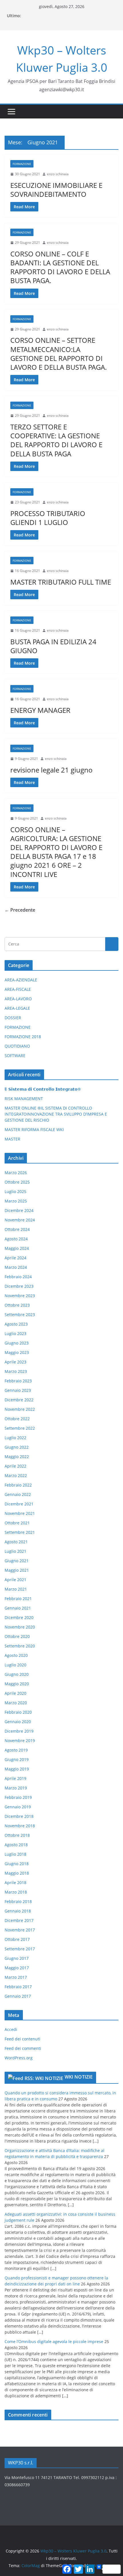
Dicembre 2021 (19, 1504)
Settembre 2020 (20, 1646)
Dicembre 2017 (19, 1920)
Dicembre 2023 (19, 1286)
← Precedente (20, 910)
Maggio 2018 (17, 1873)
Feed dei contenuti (22, 2039)
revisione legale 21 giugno (51, 770)
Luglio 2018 (15, 1854)
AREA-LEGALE (17, 1008)
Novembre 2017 (20, 1930)
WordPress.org (19, 2058)
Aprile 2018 (15, 1883)
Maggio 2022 (17, 1457)
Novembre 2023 (20, 1296)
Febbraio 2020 (18, 1712)
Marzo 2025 (16, 1201)
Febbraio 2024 (18, 1277)
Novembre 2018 (20, 1826)
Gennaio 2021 (18, 1608)
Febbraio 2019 (18, 1797)
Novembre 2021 (20, 1513)
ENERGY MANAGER (40, 710)
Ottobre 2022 (17, 1419)
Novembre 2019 (20, 1741)
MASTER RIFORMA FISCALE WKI (34, 1130)
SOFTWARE (15, 1056)
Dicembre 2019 (19, 1731)
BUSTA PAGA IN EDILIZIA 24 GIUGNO (53, 646)
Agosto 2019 (16, 1750)
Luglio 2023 (15, 1333)
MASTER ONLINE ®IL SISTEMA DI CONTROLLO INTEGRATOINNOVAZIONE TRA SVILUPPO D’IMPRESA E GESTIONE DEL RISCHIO (56, 1114)
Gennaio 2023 (18, 1390)
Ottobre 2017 (17, 1939)
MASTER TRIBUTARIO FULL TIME (61, 582)
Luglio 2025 (15, 1191)
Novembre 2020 (20, 1627)
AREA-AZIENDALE (21, 980)
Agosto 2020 (16, 1655)
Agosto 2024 (16, 1239)
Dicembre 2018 (19, 1816)
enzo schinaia (58, 174)
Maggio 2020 (17, 1684)
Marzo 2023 (16, 1371)
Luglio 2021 (15, 1551)
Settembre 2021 (20, 1532)
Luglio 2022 (15, 1438)
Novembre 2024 (20, 1220)
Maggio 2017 (17, 1968)
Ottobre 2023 (17, 1305)
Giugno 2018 (17, 1864)
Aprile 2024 (15, 1258)
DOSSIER (13, 1018)
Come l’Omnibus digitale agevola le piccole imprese (54, 2341)
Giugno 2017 (17, 1958)
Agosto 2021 (16, 1542)
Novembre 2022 (20, 1409)
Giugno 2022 (17, 1447)
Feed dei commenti (23, 2048)
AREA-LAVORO (18, 999)
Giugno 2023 (17, 1343)
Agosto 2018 (16, 1845)
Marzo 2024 (16, 1267)
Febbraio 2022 (18, 1485)
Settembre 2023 (20, 1315)
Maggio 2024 (17, 1248)
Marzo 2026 (16, 1173)
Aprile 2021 (15, 1580)
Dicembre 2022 (19, 1400)
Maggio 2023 (17, 1352)
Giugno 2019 (17, 1759)
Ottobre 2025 (17, 1182)
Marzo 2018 (16, 1892)
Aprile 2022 (15, 1466)
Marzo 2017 (16, 1977)
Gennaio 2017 (18, 1996)
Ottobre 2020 (17, 1636)
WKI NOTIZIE (79, 2077)
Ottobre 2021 (17, 1523)
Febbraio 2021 (18, 1599)
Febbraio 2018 (18, 1901)
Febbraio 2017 (18, 1987)
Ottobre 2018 (17, 1835)
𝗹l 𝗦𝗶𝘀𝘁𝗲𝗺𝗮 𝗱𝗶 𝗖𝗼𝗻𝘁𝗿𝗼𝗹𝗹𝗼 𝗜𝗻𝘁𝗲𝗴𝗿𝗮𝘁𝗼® (43, 1089)
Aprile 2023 (15, 1362)
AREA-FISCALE (18, 989)
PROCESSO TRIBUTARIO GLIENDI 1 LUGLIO (48, 518)
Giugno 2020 (17, 1674)
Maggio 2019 (17, 1769)
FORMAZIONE (22, 164)
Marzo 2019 (16, 1788)
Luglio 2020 (15, 1665)
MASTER (12, 1139)
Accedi (11, 2029)
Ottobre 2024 (17, 1229)
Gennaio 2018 (18, 1911)
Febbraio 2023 (18, 1381)
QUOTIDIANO (17, 1046)
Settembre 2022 (20, 1428)
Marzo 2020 (16, 1703)
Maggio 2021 (17, 1570)
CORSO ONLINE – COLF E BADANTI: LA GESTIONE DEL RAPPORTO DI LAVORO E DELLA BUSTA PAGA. (60, 267)
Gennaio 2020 (18, 1722)
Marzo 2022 (16, 1475)
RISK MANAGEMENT (24, 1099)
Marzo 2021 (16, 1589)
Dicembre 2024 (19, 1210)
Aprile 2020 (15, 1693)
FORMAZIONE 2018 (23, 1037)
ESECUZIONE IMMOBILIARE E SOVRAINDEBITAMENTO (56, 190)
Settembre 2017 (20, 1949)
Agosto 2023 (16, 1324)
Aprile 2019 (15, 1778)
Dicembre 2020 (19, 1617)
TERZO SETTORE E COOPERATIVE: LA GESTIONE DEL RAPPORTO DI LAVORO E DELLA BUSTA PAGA (56, 440)
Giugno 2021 (17, 1561)
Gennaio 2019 (18, 1807)
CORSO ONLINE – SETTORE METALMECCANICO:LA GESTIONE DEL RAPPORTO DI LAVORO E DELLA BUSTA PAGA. (58, 354)
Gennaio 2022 (18, 1494)
